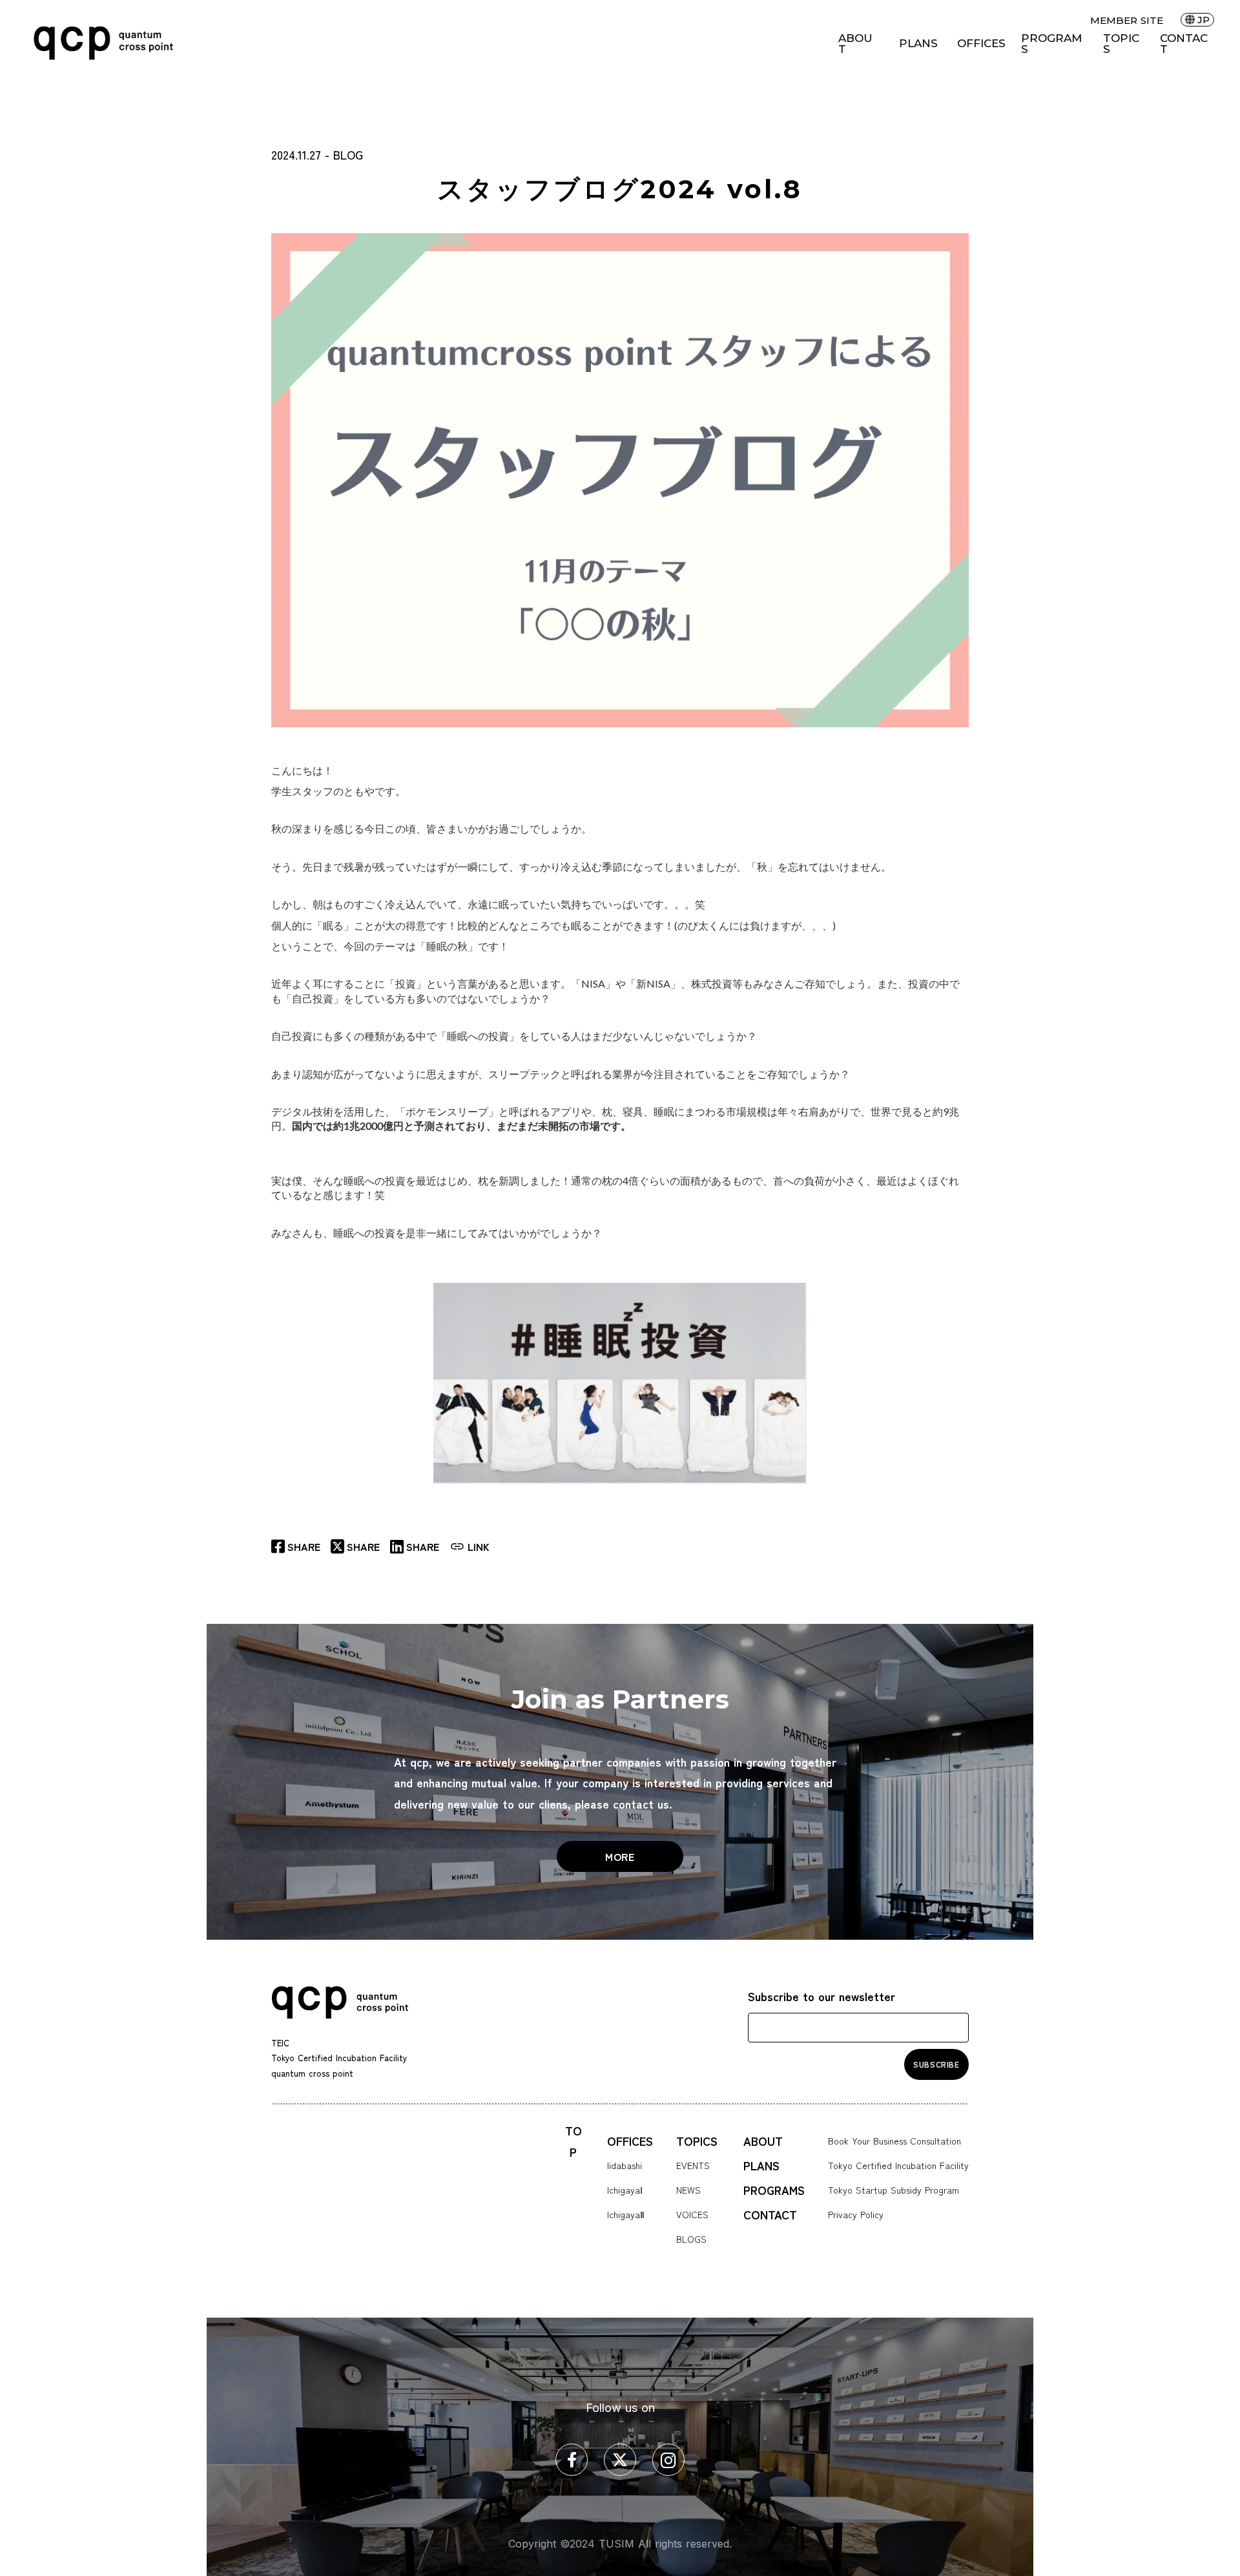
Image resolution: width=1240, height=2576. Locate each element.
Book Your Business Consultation (894, 2141)
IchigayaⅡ (626, 2214)
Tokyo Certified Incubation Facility (898, 2165)
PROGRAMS (1051, 44)
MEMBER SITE (1127, 20)
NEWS (688, 2190)
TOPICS (1121, 44)
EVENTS (693, 2165)
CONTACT (1184, 44)
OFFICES (981, 44)
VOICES (692, 2214)
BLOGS (691, 2239)
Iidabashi (625, 2165)
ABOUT (855, 44)
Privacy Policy (856, 2214)
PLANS (918, 44)
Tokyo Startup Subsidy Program (894, 2190)
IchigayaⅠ (625, 2190)
